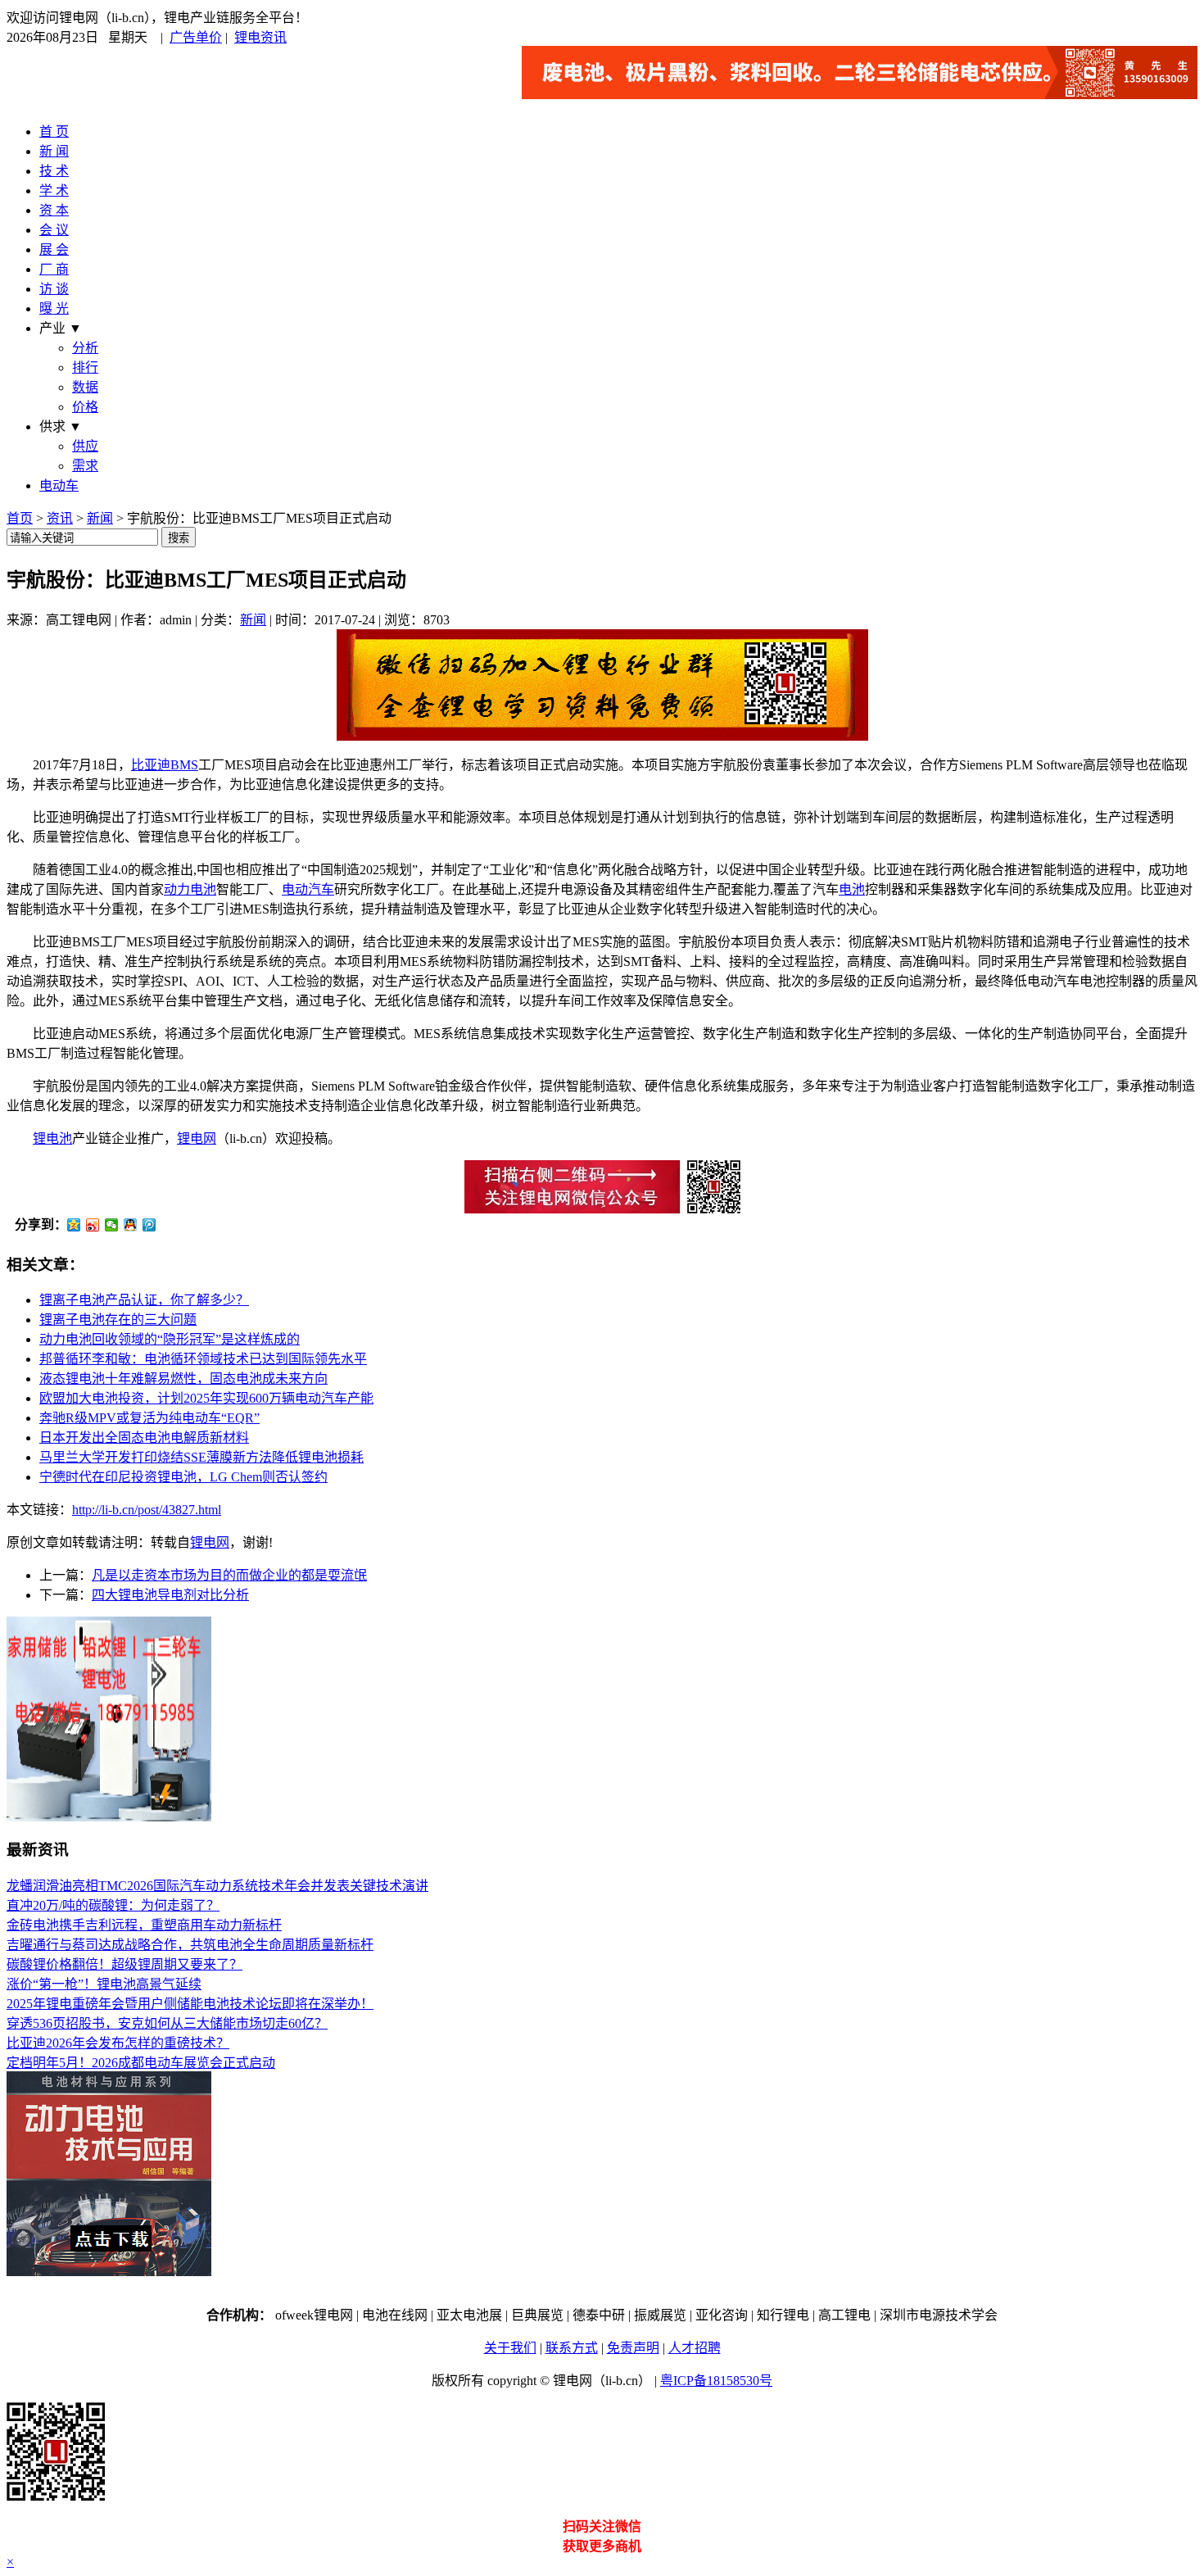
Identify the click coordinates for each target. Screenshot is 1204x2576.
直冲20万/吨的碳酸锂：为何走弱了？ (113, 1905)
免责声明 (633, 2348)
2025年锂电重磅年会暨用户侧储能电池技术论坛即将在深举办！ (190, 2004)
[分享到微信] (112, 1225)
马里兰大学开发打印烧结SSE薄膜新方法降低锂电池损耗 (201, 1457)
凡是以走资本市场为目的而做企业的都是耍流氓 (229, 1575)
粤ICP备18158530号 (716, 2381)
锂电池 (52, 1138)
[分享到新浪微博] (93, 1225)
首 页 (54, 132)
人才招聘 (695, 2348)
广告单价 (196, 37)
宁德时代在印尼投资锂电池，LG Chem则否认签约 (183, 1477)
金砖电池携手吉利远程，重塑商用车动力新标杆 (144, 1925)
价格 (85, 407)
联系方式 (572, 2348)
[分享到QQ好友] (131, 1225)
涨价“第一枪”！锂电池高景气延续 (104, 1984)
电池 (852, 889)
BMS (184, 765)
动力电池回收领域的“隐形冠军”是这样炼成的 (170, 1339)
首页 (20, 518)
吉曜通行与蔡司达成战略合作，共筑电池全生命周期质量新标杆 (190, 1945)
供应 (85, 446)
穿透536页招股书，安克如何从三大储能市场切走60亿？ (167, 2023)
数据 (85, 387)
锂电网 (197, 1138)
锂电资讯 (260, 37)
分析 (85, 348)
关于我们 (510, 2348)
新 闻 (54, 151)
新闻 (100, 518)
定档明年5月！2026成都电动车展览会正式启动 (141, 2063)
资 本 (54, 210)
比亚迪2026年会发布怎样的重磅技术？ (118, 2043)
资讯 (60, 518)
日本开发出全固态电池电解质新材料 (144, 1438)
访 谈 (54, 289)
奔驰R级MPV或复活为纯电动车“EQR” (149, 1418)
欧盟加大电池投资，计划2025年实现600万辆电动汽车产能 (206, 1398)
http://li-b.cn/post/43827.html (147, 1510)
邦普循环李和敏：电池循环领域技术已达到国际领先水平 (203, 1359)
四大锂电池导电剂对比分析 (170, 1595)
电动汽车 (308, 889)
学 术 (54, 190)
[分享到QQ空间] (74, 1225)
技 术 (54, 171)
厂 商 (54, 269)
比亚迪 (151, 765)
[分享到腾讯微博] (149, 1225)
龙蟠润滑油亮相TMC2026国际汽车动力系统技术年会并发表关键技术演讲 (217, 1886)
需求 (85, 466)
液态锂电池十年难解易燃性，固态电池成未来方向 (183, 1379)
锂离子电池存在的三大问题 (118, 1320)
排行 (85, 367)
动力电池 (190, 889)
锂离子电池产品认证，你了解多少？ (144, 1300)
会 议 (54, 230)
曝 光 (54, 308)
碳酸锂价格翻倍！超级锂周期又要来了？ (124, 1964)
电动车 (59, 485)
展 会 (54, 249)
